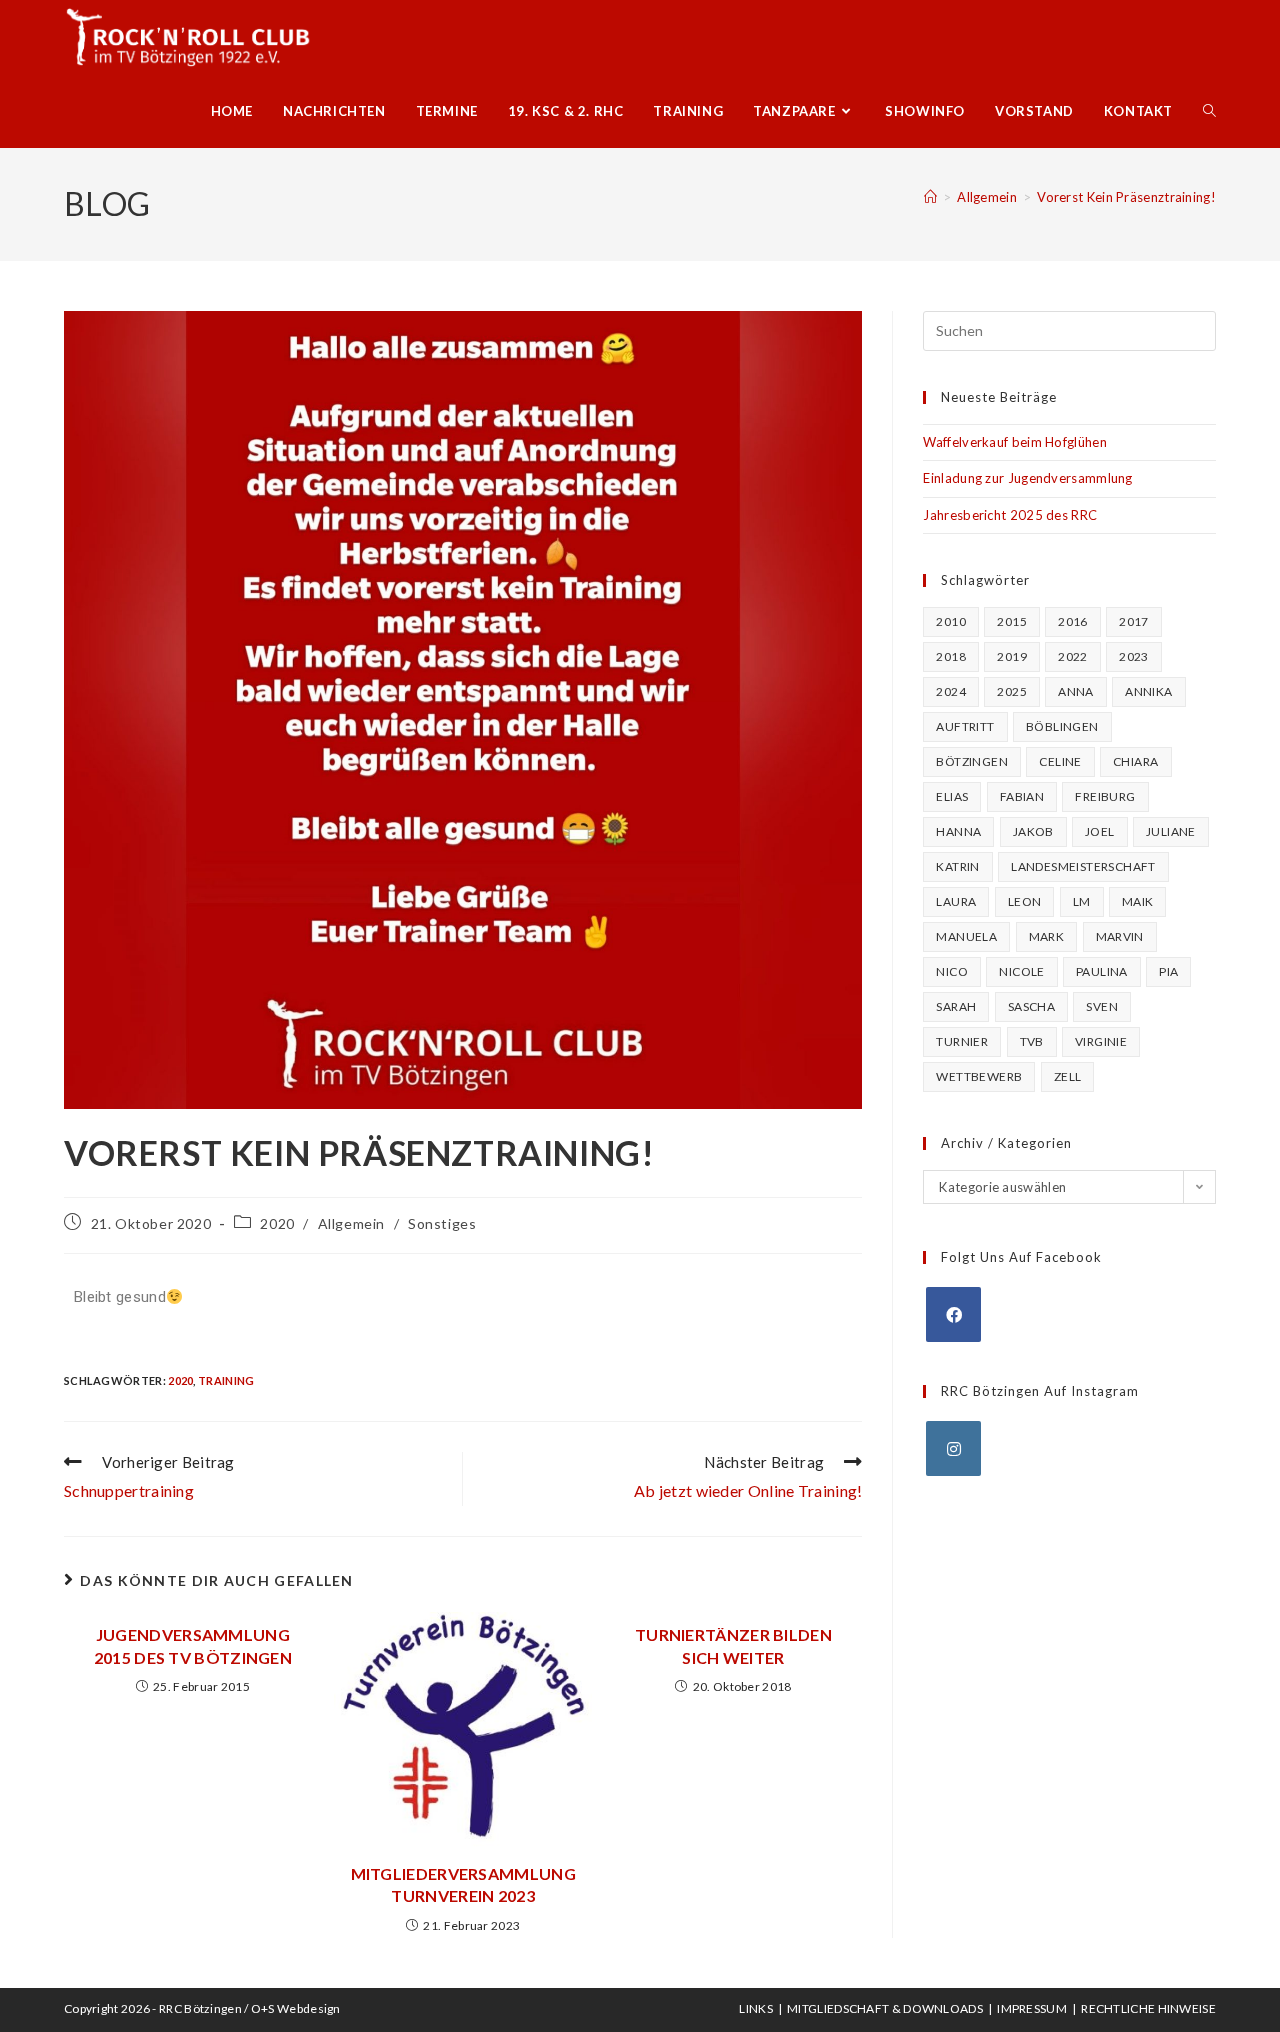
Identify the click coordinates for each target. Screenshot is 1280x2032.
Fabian (1022, 796)
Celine (1060, 761)
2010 (951, 621)
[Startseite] (930, 197)
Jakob (1033, 831)
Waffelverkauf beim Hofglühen (1014, 442)
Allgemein (351, 1223)
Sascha (1031, 1006)
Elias (952, 796)
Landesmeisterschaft (1083, 866)
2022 (1073, 656)
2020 (277, 1223)
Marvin (1120, 936)
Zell (1068, 1076)
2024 (951, 691)
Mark (1047, 936)
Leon (1025, 901)
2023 (1134, 656)
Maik (1138, 901)
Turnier (962, 1041)
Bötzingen (972, 761)
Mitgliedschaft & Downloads (885, 2008)
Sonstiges (442, 1223)
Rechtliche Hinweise (1148, 2008)
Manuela (966, 936)
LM (1082, 901)
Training (226, 1380)
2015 (1012, 621)
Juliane (1171, 831)
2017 (1134, 621)
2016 (1073, 621)
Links (756, 2008)
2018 (951, 656)
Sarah (956, 1006)
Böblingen (1062, 726)
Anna (1076, 691)
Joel (1100, 831)
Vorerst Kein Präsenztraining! (1126, 197)
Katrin (957, 866)
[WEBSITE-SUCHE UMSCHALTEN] (1209, 111)
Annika (1148, 691)
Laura (956, 901)
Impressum (1032, 2008)
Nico (952, 971)
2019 (1012, 656)
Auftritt (965, 726)
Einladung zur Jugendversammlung (1027, 478)
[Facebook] (953, 1314)
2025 (1012, 691)
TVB (1032, 1041)
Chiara (1135, 761)
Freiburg (1105, 796)
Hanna (958, 831)
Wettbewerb (979, 1076)
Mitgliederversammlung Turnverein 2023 (463, 1884)
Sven (1102, 1006)
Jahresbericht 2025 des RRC (1010, 515)
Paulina (1102, 971)
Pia (1168, 971)
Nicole (1021, 971)
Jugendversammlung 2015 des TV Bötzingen (193, 1645)
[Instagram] (953, 1448)
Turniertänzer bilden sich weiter (733, 1645)
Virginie (1101, 1041)
